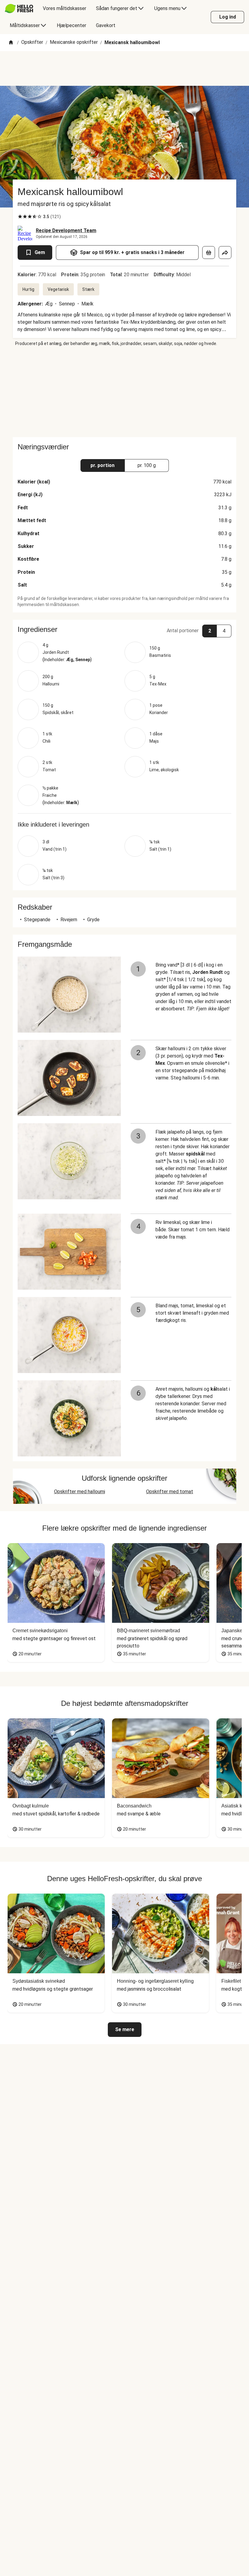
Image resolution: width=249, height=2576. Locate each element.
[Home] (11, 43)
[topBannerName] (124, 68)
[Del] (225, 253)
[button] (124, 629)
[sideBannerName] (124, 392)
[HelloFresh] (19, 9)
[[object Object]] (209, 253)
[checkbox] (20, 217)
